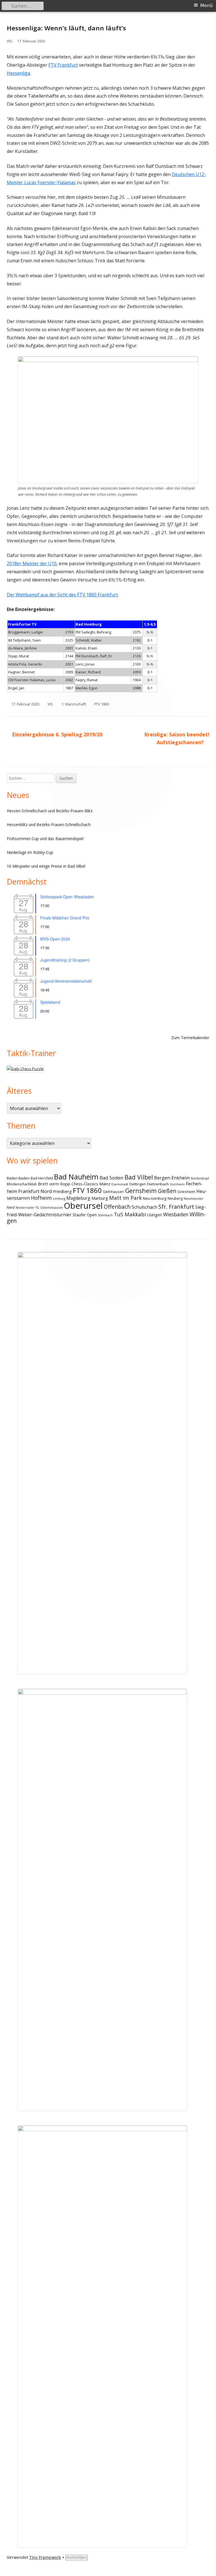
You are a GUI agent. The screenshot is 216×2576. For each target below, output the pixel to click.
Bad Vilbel (139, 1177)
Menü (206, 5)
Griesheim (186, 1192)
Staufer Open (85, 1215)
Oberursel (83, 1206)
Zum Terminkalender (190, 1038)
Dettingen (138, 1184)
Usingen (155, 1215)
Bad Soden (112, 1178)
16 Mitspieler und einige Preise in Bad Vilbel (46, 866)
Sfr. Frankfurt (176, 1207)
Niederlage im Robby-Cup (30, 852)
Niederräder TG (27, 1208)
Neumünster (193, 1198)
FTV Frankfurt (63, 65)
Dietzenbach (158, 1184)
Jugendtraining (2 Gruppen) (65, 960)
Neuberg (175, 1198)
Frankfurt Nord (35, 1191)
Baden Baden (18, 1178)
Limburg (59, 1199)
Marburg (100, 1198)
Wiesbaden (176, 1214)
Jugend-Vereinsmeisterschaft (66, 981)
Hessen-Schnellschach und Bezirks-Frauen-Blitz (50, 811)
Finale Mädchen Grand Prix (65, 918)
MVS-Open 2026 (55, 939)
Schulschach (144, 1207)
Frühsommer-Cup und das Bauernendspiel (45, 839)
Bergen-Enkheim (172, 1178)
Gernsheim (141, 1191)
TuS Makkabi (130, 1214)
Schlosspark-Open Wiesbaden (67, 897)
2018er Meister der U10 (32, 563)
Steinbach (105, 1215)
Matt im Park (125, 1198)
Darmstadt (120, 1184)
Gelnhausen (113, 1192)
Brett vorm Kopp (54, 1184)
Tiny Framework (45, 2557)
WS (10, 41)
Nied (11, 1207)
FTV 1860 (102, 704)
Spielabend (50, 1002)
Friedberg (62, 1191)
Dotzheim (177, 1184)
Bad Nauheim (76, 1177)
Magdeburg (78, 1198)
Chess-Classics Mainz (91, 1184)
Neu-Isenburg (155, 1198)
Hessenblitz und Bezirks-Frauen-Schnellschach (49, 825)
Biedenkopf (200, 1178)
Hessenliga (18, 73)
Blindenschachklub (22, 1184)
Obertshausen (51, 1207)
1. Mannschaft (74, 704)
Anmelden (77, 2557)
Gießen (167, 1191)
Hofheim (41, 1198)
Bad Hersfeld (42, 1178)
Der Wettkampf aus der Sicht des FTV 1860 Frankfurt (62, 595)
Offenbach (117, 1207)
